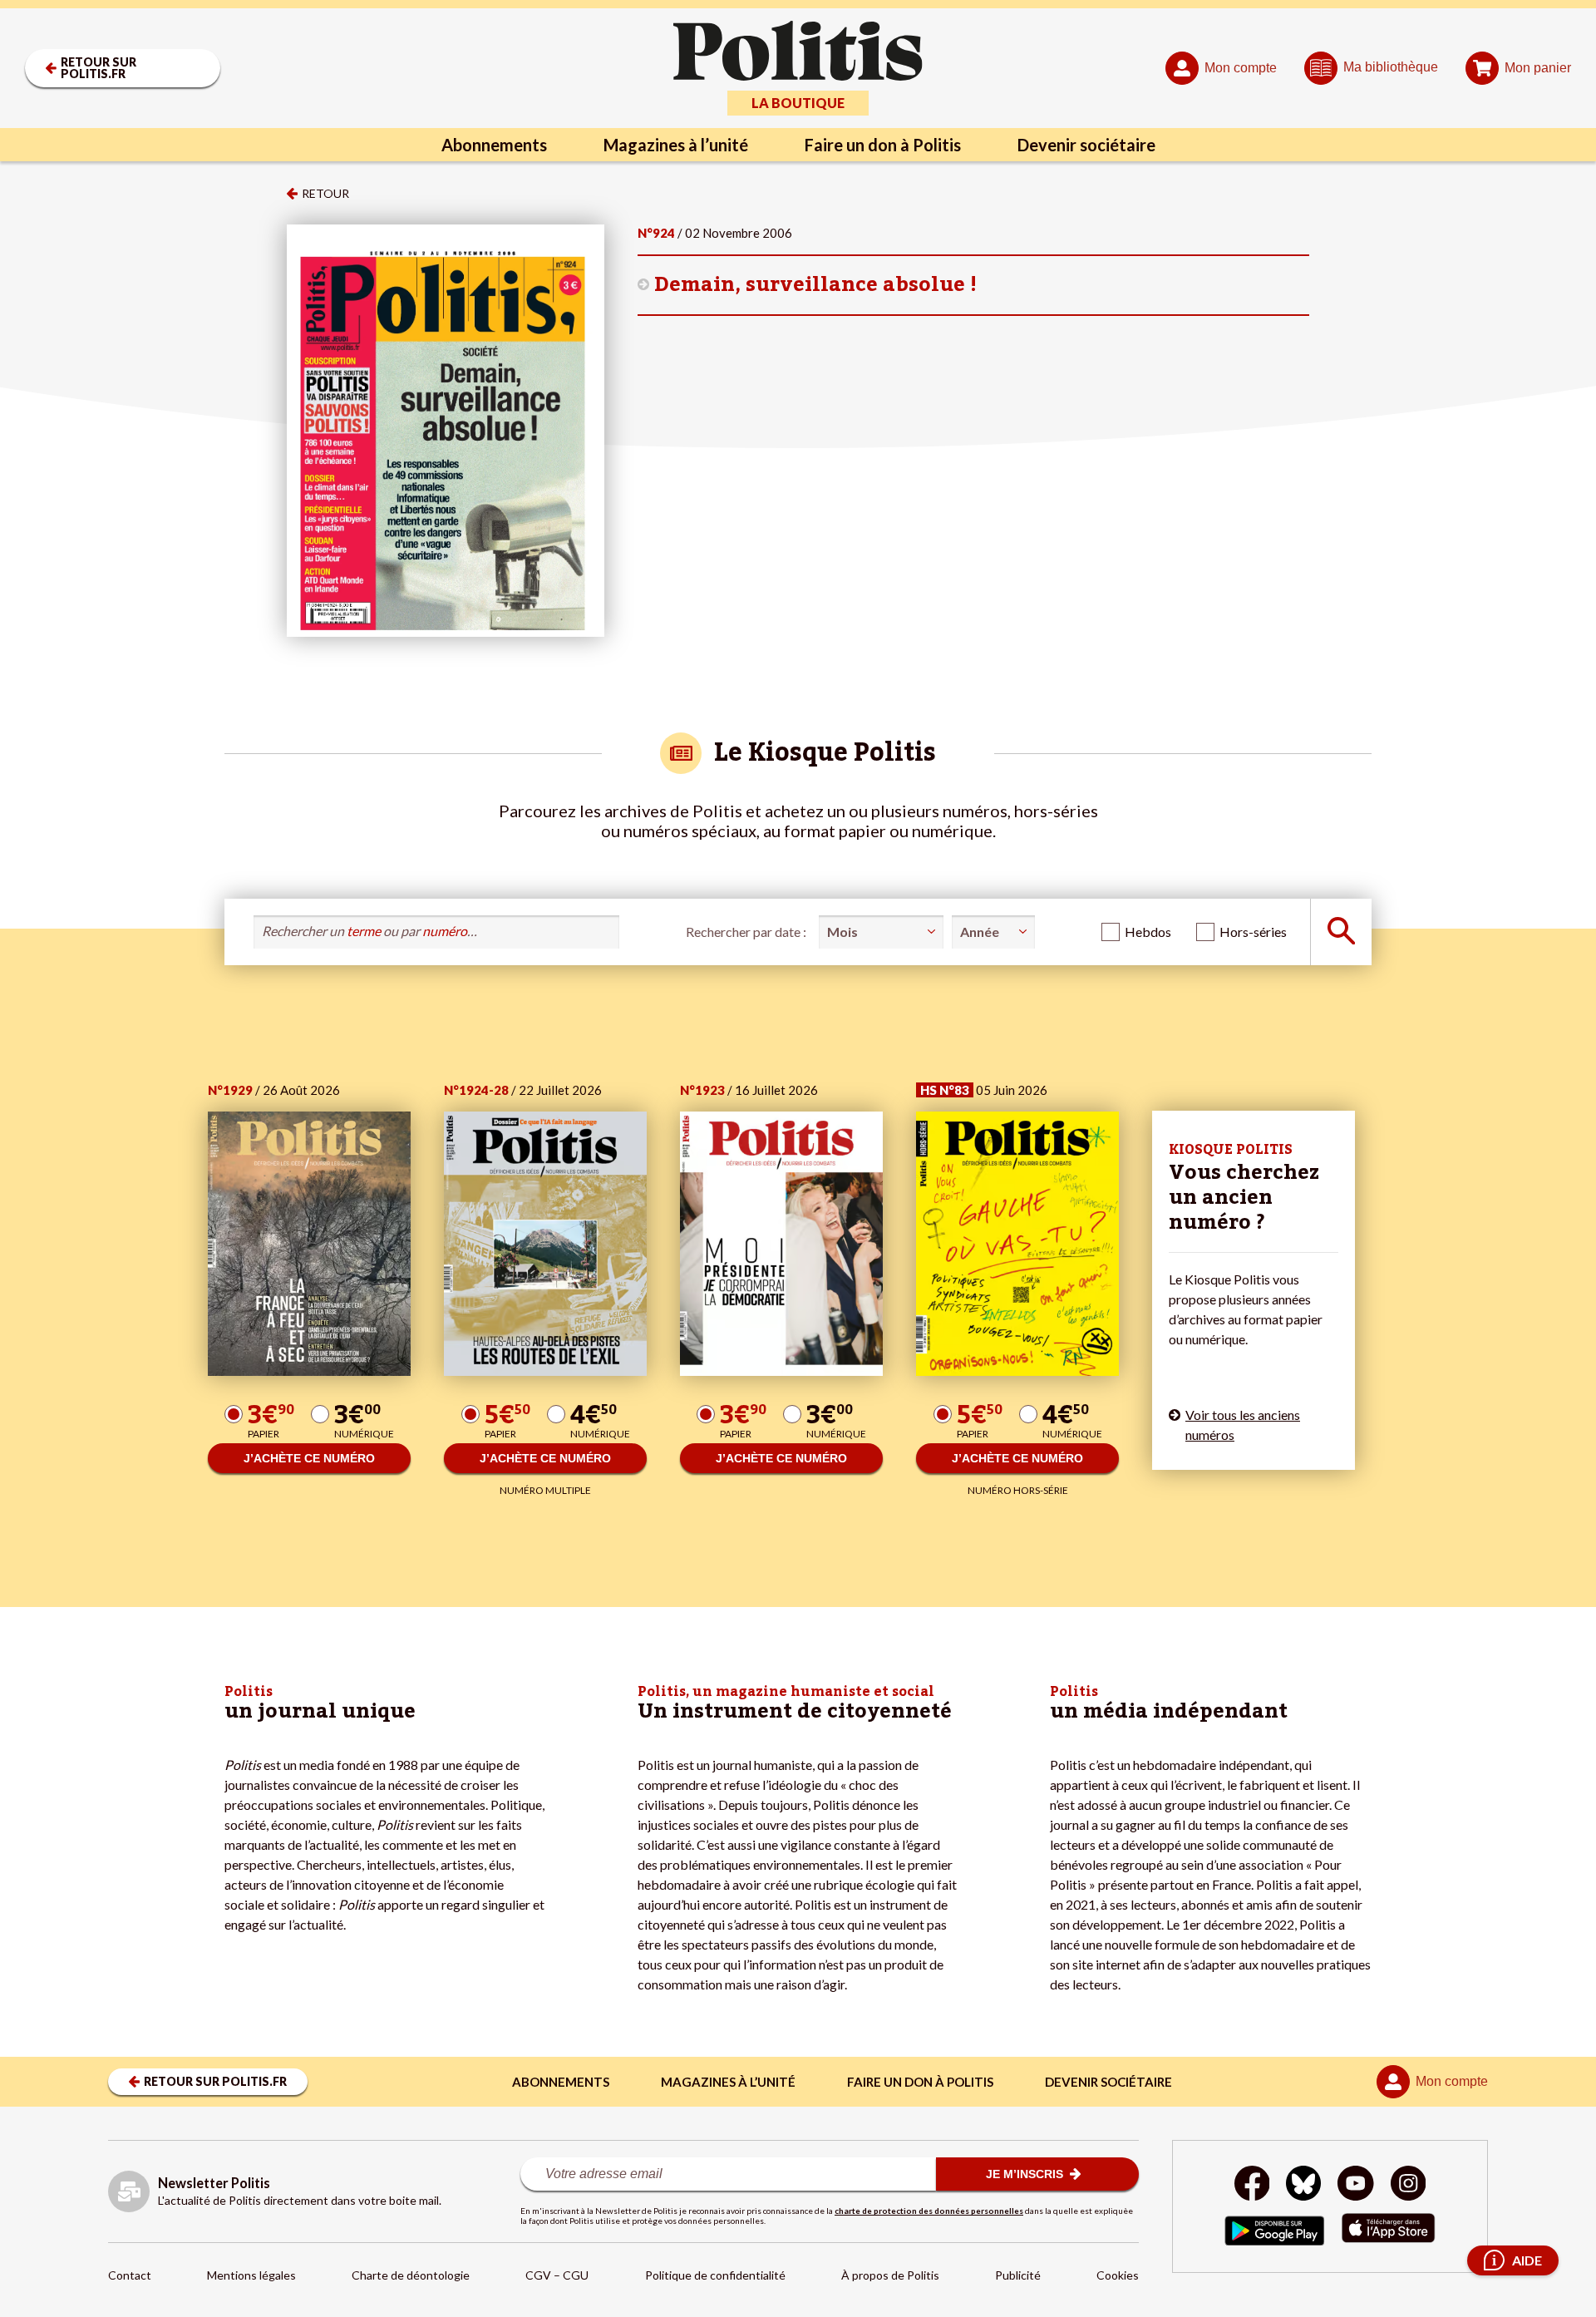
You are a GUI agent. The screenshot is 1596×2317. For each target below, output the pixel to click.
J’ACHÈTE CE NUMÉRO (309, 1458)
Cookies (1118, 2275)
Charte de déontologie (411, 2275)
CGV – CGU (557, 2275)
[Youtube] (1356, 2185)
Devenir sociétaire (1086, 145)
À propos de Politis (890, 2275)
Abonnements (494, 145)
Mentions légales (251, 2275)
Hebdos (1148, 932)
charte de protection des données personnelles (929, 2211)
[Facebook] (1252, 2185)
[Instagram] (1409, 2185)
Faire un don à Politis (883, 145)
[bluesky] (1303, 2185)
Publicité (1018, 2275)
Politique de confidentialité (715, 2275)
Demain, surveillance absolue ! (815, 285)
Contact (130, 2275)
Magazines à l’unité (676, 145)
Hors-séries (1253, 932)
